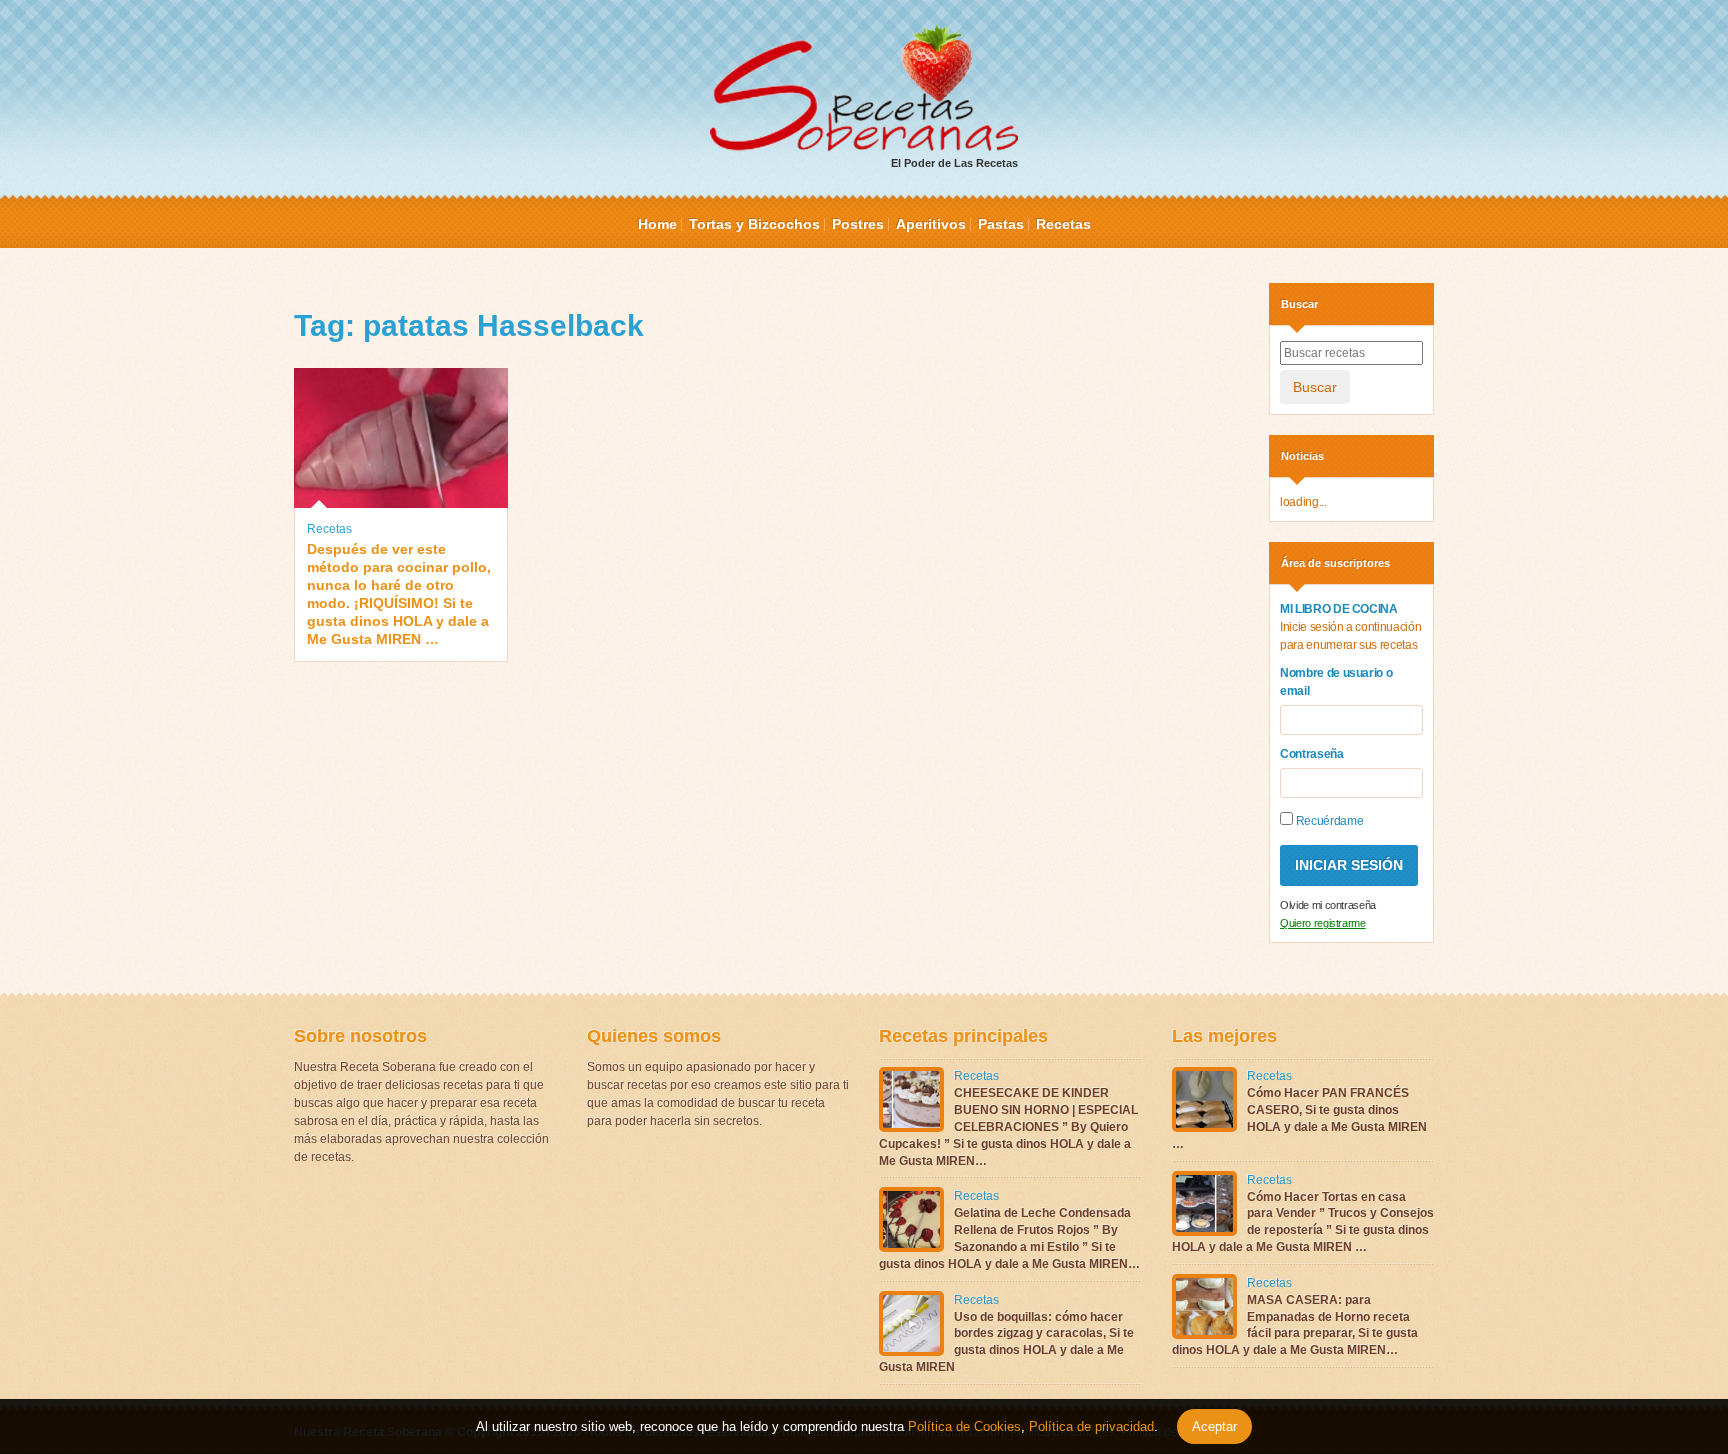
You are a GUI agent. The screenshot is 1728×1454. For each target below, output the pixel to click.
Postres (858, 224)
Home (657, 224)
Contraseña (1312, 754)
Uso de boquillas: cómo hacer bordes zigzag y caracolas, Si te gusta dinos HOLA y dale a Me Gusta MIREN (1006, 1342)
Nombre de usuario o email (1336, 682)
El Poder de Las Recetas (954, 163)
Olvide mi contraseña (1328, 905)
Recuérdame (1328, 821)
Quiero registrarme (1323, 923)
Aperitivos (931, 224)
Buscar (1315, 387)
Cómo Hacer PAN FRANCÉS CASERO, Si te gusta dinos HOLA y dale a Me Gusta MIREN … (1299, 1118)
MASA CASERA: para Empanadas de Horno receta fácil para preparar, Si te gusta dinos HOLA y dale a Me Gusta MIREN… (1295, 1325)
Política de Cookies (964, 1426)
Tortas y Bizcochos (754, 224)
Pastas (1001, 224)
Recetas (1063, 224)
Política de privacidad (1089, 1426)
